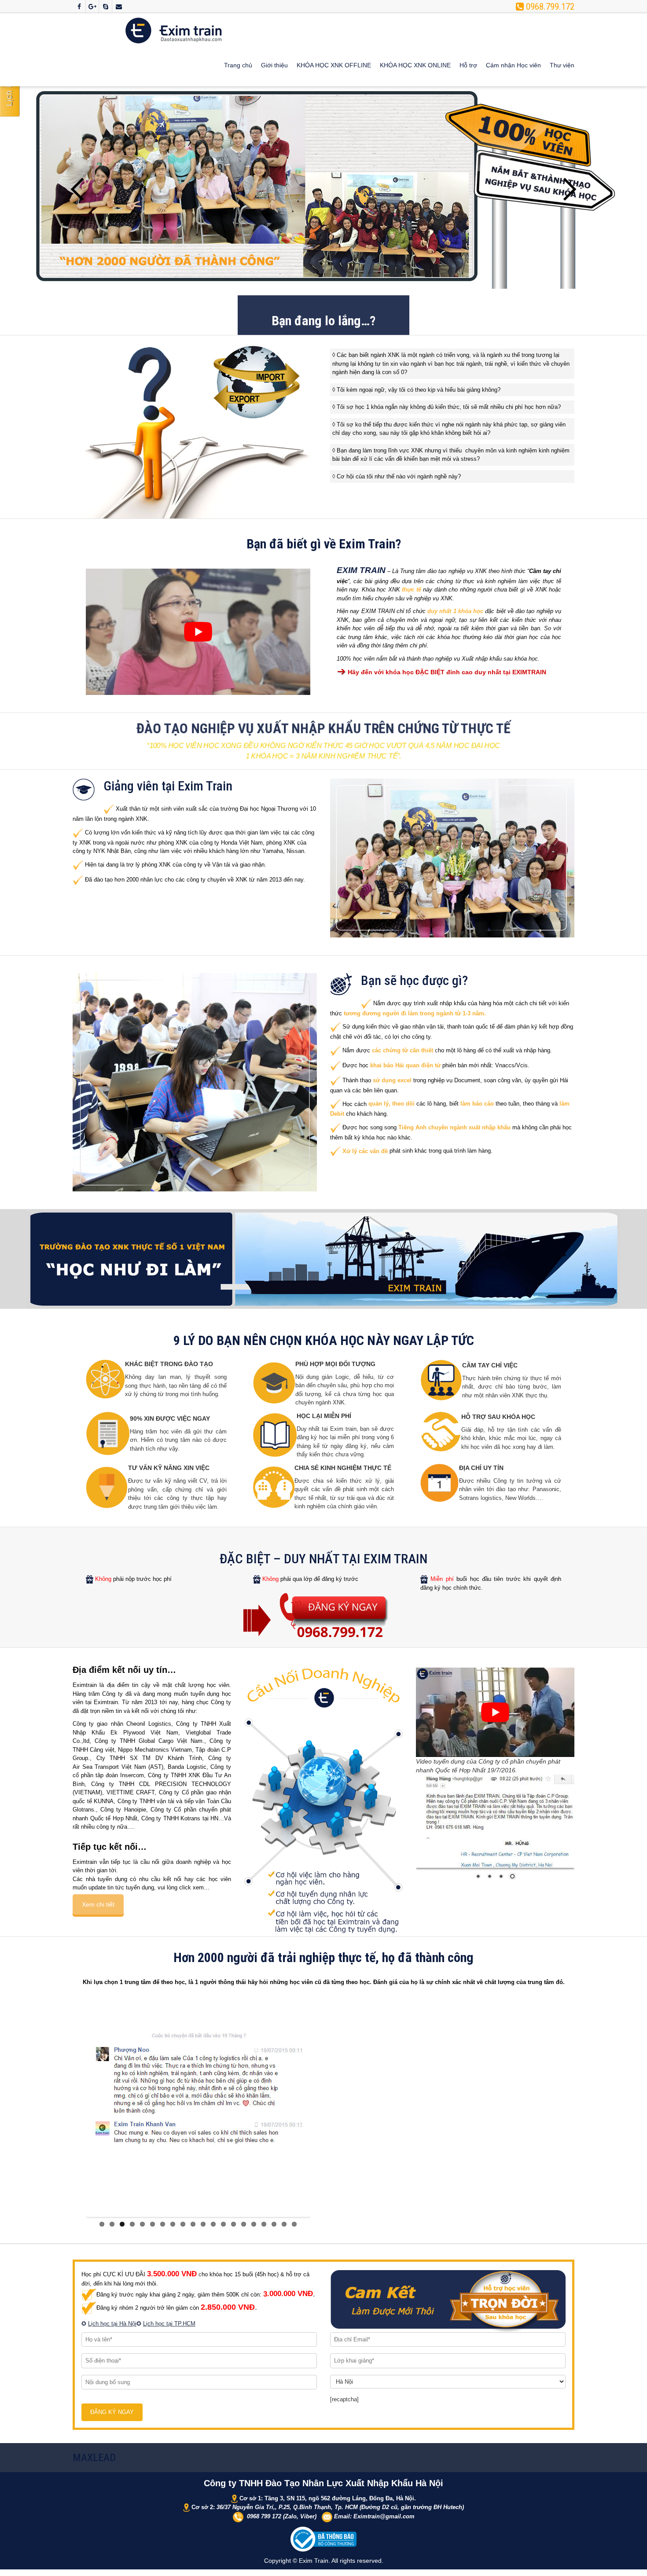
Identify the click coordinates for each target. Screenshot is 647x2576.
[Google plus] (92, 7)
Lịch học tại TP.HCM (169, 2321)
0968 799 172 (264, 2514)
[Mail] (119, 7)
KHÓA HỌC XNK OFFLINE (334, 65)
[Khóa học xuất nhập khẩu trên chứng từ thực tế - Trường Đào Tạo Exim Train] (174, 30)
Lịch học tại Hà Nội (112, 2321)
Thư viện (562, 65)
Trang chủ (238, 65)
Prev (79, 189)
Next (568, 189)
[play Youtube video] (198, 632)
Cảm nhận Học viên (513, 65)
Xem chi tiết (98, 1904)
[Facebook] (79, 7)
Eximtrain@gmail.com (384, 2514)
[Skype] (105, 7)
